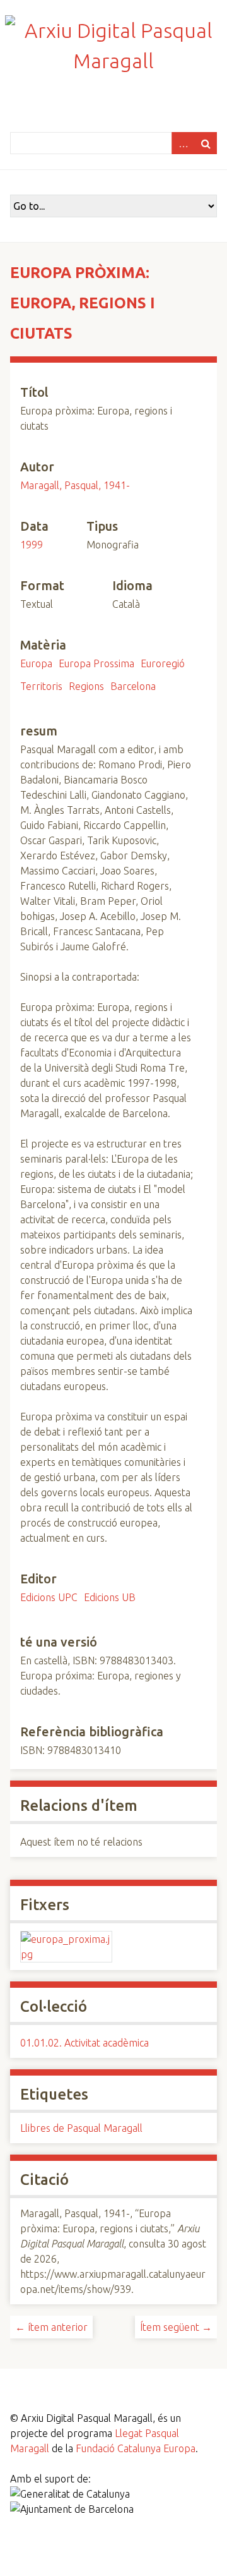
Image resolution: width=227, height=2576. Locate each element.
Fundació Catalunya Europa (136, 2448)
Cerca (206, 143)
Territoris (41, 686)
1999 (32, 545)
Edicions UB (110, 1597)
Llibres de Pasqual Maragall (81, 2128)
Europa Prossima (96, 663)
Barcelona (133, 686)
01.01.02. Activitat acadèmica (84, 2043)
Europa (36, 663)
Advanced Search (183, 143)
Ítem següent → (176, 2327)
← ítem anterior (51, 2327)
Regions (86, 686)
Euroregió (163, 663)
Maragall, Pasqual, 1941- (75, 485)
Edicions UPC (49, 1597)
